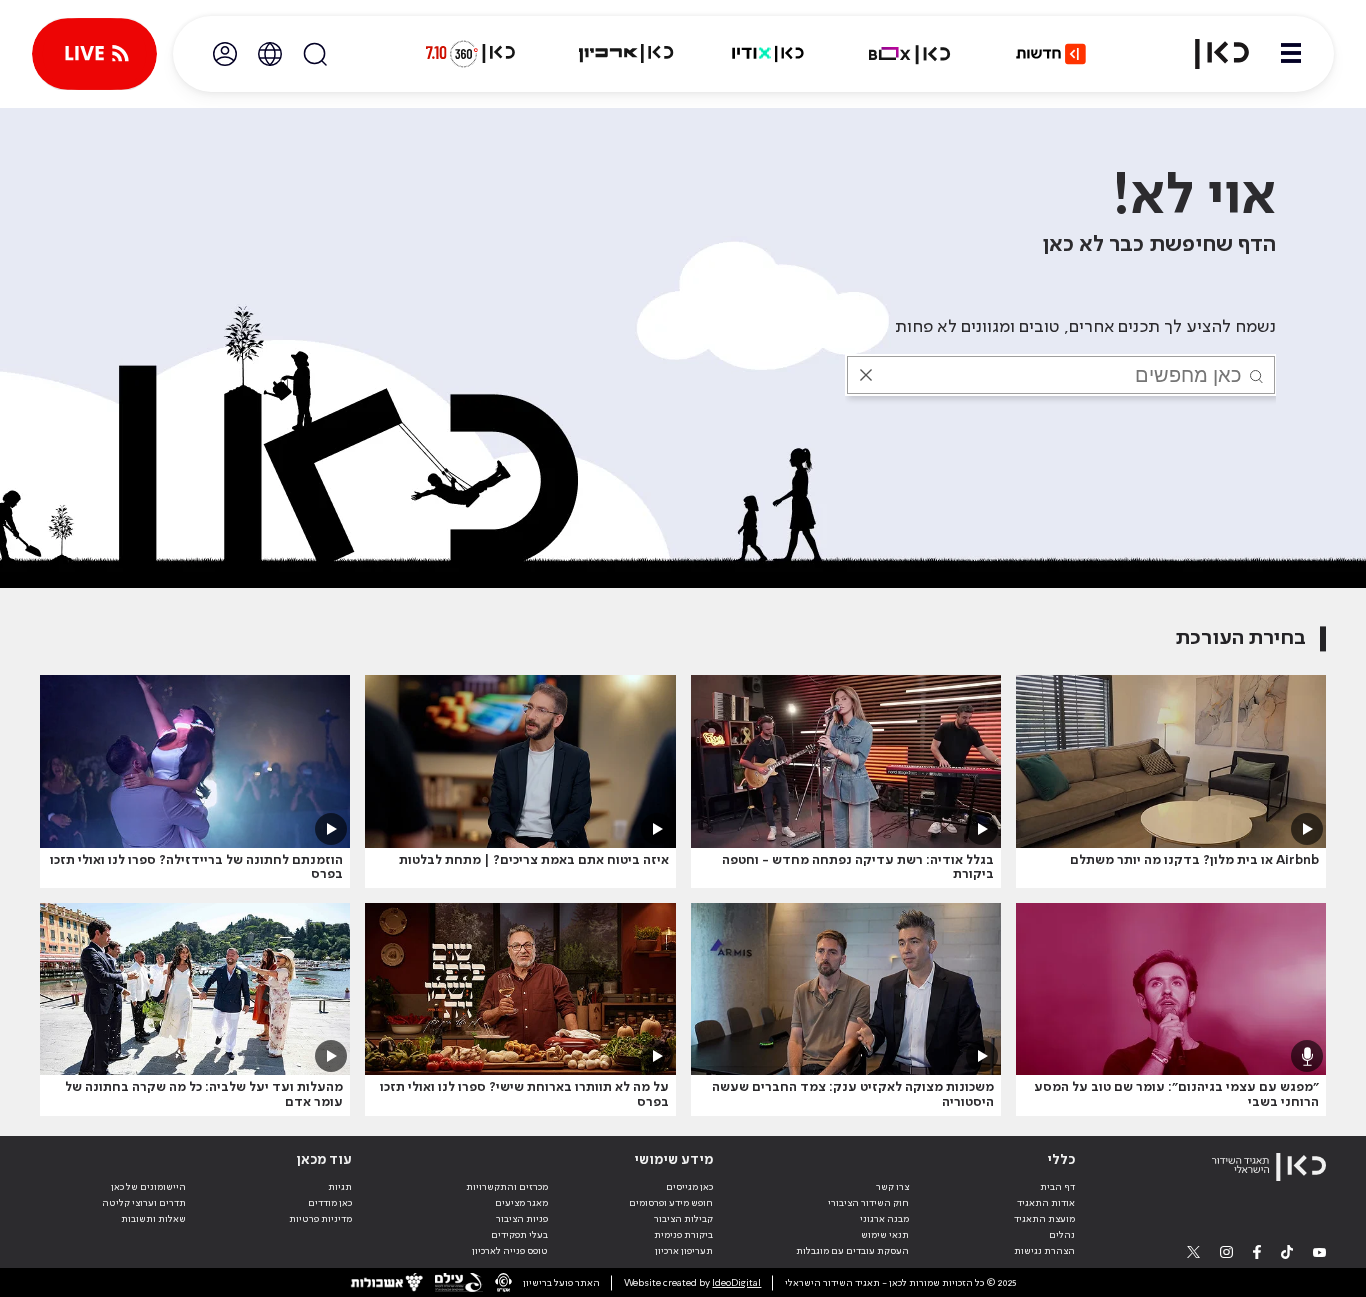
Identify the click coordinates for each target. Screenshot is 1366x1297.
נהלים (1062, 1235)
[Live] (94, 54)
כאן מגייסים (689, 1187)
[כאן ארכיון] (626, 54)
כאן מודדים (330, 1203)
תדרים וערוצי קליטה (144, 1203)
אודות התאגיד (1046, 1203)
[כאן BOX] (910, 54)
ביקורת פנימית (683, 1235)
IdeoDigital (736, 1283)
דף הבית (1057, 1187)
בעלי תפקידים (519, 1235)
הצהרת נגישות (1044, 1251)
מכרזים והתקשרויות (507, 1187)
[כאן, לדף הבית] (1210, 54)
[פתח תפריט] (1291, 54)
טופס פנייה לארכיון (510, 1251)
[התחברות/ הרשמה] (225, 54)
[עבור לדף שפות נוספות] (270, 54)
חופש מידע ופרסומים (671, 1203)
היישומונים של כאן (148, 1187)
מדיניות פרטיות (320, 1219)
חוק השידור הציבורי (868, 1203)
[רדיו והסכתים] (768, 54)
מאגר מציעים (521, 1203)
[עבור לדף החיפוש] (315, 54)
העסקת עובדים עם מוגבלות (852, 1251)
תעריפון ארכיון (684, 1250)
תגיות (340, 1187)
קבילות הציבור (683, 1219)
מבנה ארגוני (884, 1219)
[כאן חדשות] (1051, 54)
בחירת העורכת (1241, 638)
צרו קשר (892, 1187)
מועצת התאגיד (1044, 1219)
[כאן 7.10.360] (470, 54)
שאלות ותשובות (153, 1219)
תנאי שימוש (885, 1235)
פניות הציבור (522, 1219)
